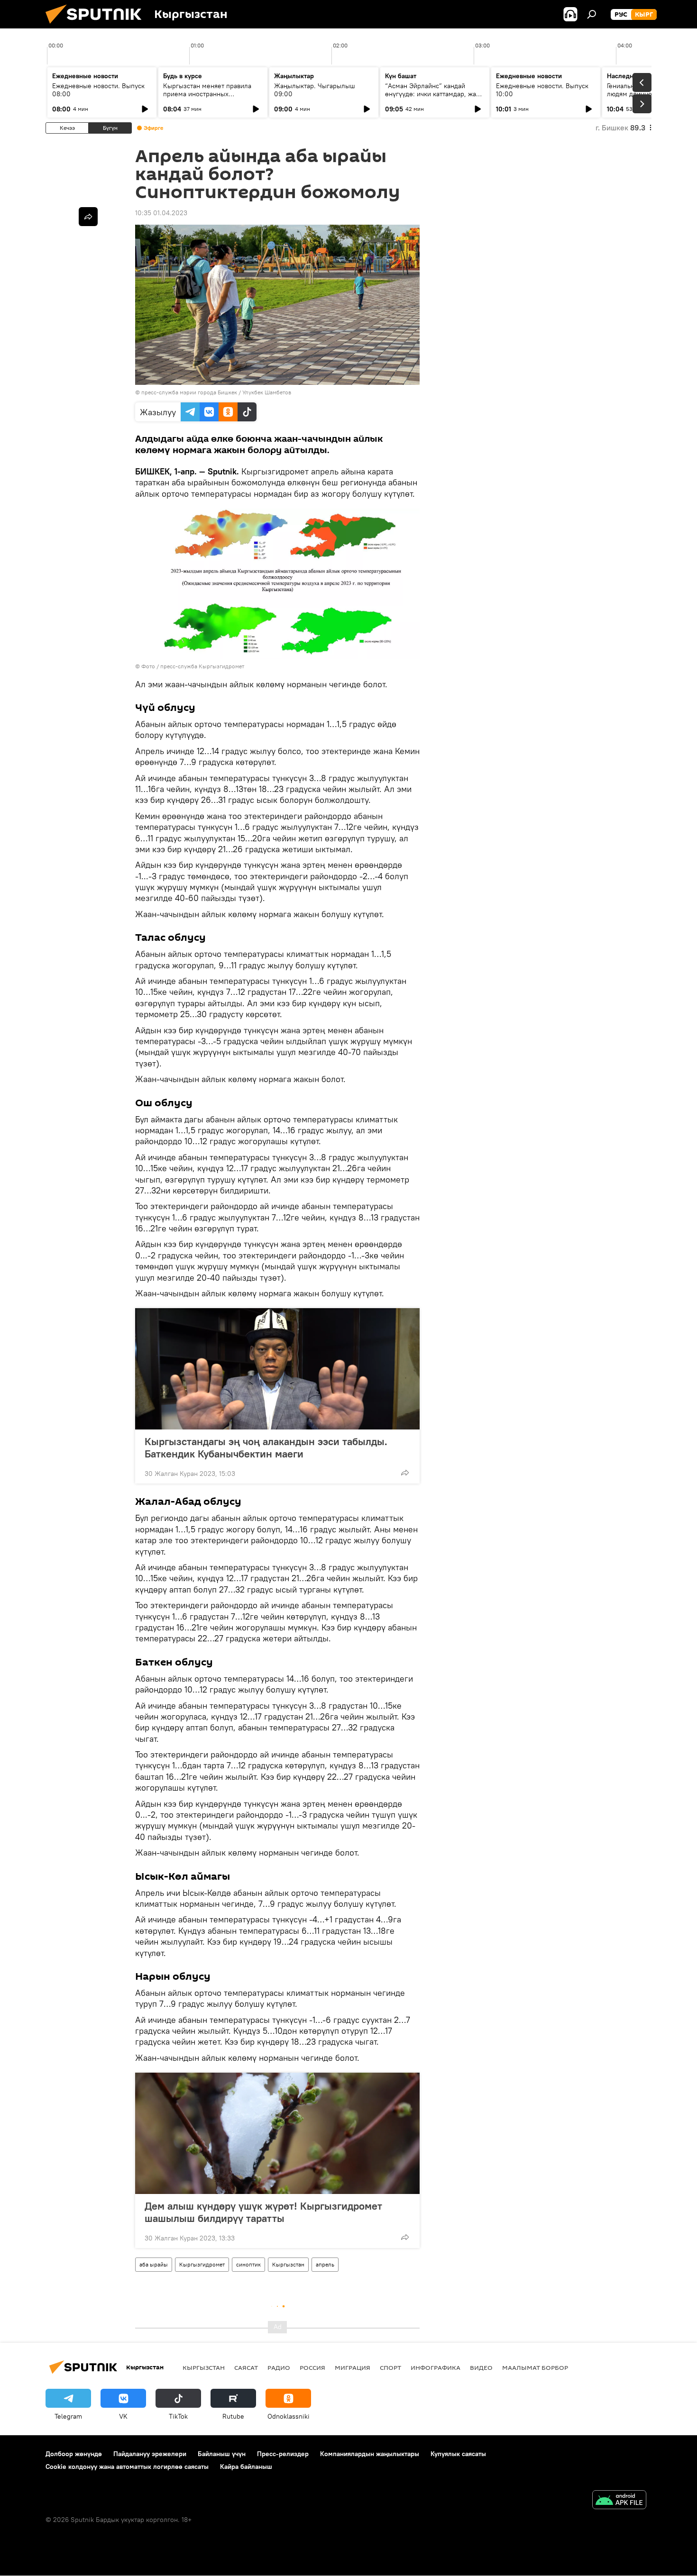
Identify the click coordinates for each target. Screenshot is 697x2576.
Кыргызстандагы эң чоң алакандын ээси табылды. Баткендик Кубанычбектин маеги (266, 1447)
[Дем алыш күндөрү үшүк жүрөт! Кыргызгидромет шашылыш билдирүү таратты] (277, 2133)
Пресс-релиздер (283, 2454)
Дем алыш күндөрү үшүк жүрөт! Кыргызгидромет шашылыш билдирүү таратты (263, 2212)
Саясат (246, 2367)
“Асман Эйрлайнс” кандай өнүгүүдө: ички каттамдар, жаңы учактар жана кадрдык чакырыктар (435, 98)
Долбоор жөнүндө (74, 2454)
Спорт (390, 2367)
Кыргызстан (288, 2264)
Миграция (353, 2367)
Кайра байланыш (246, 2467)
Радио (279, 2367)
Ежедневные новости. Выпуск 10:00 (542, 90)
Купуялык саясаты (458, 2454)
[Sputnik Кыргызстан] (97, 26)
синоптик (248, 2264)
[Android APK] (619, 2501)
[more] (405, 1473)
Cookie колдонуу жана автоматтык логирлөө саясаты (127, 2467)
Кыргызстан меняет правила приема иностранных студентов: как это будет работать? (207, 98)
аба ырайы (154, 2264)
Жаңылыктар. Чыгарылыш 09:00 (315, 90)
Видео (481, 2367)
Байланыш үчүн (222, 2454)
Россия (312, 2367)
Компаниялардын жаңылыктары (370, 2454)
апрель (325, 2264)
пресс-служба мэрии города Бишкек (189, 392)
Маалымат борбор (535, 2367)
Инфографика (436, 2367)
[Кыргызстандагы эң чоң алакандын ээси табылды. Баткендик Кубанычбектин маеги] (277, 1369)
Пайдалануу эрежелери (150, 2454)
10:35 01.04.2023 (161, 213)
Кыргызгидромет (202, 2264)
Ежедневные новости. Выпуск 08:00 (98, 90)
